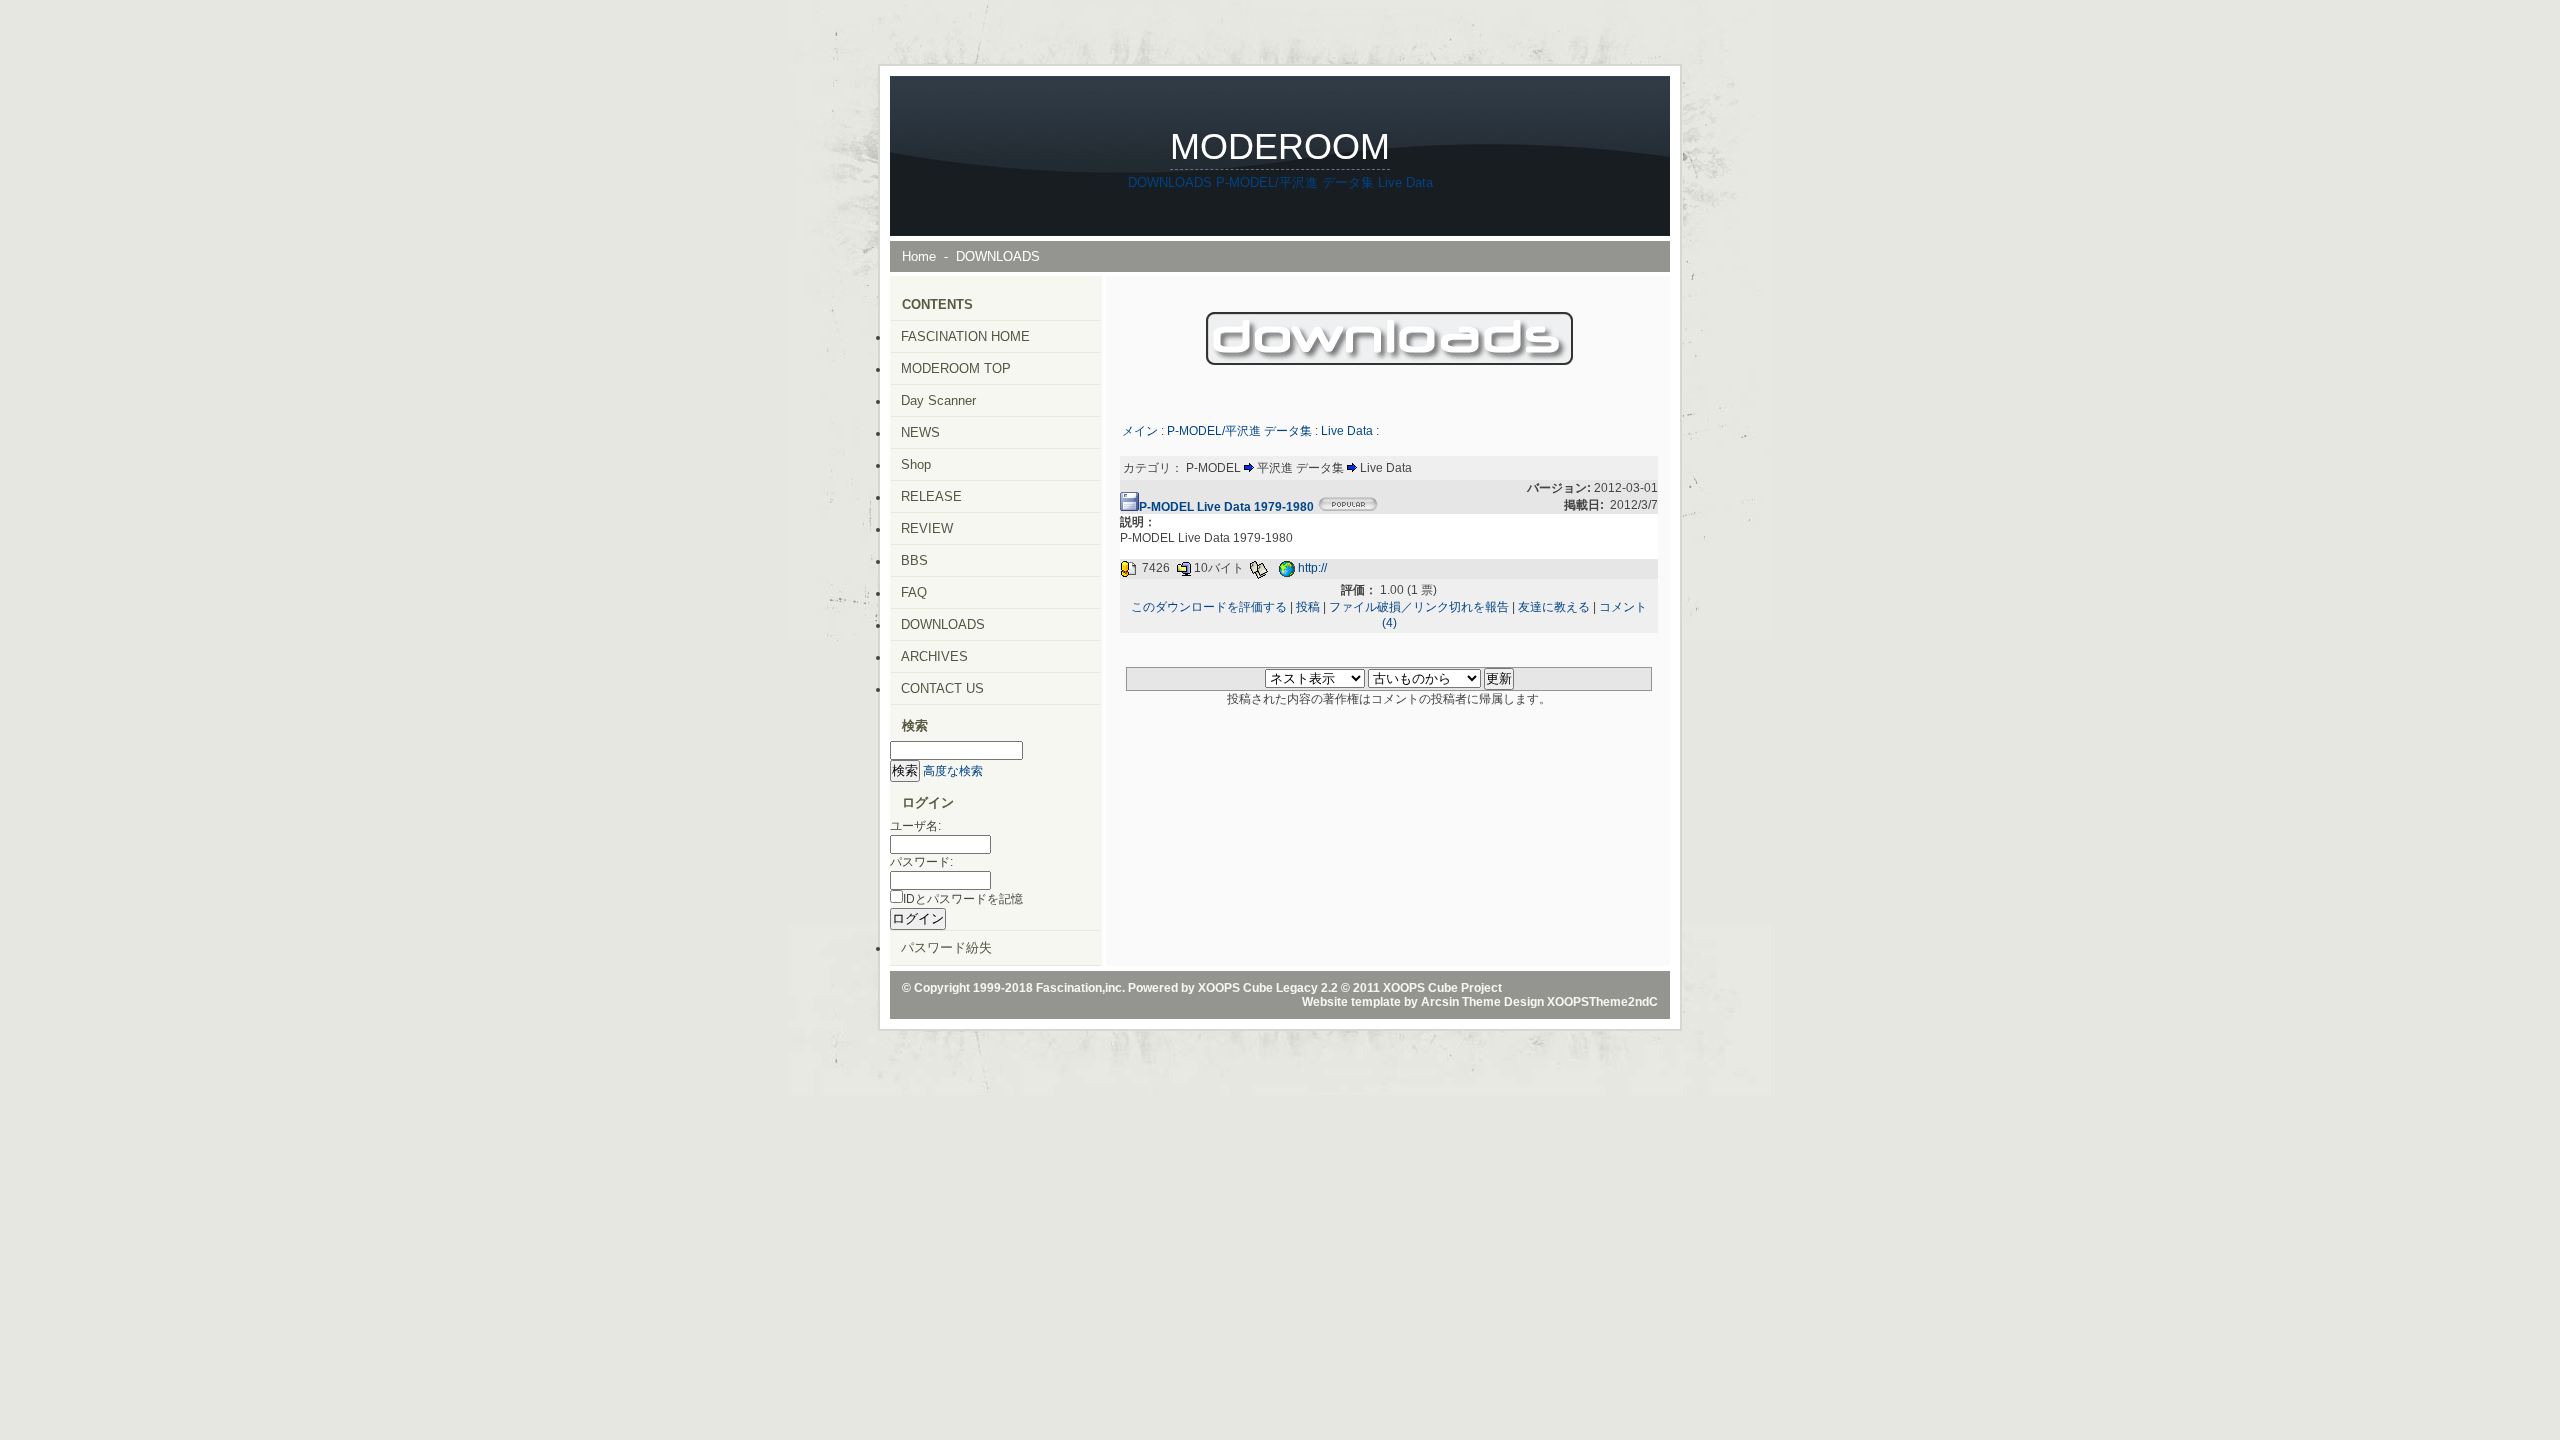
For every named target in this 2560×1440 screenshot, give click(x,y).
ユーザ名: (915, 826)
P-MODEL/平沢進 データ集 (1295, 182)
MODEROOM (1280, 146)
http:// (1312, 569)
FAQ (914, 592)
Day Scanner (938, 400)
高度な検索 (953, 771)
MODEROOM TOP (956, 368)
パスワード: (921, 862)
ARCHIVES (934, 656)
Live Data (1405, 182)
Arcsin (1440, 1002)
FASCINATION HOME (965, 336)
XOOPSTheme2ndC (1602, 1002)
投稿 (1308, 607)
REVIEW (927, 528)
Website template (1351, 1002)
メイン (1140, 431)
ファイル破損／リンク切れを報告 (1419, 607)
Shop (916, 464)
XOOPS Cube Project (1442, 988)
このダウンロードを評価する (1209, 607)
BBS (914, 560)
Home (919, 256)
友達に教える (1554, 607)
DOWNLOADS (1170, 182)
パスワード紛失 (946, 947)
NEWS (920, 432)
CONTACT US (942, 688)
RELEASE (931, 496)
